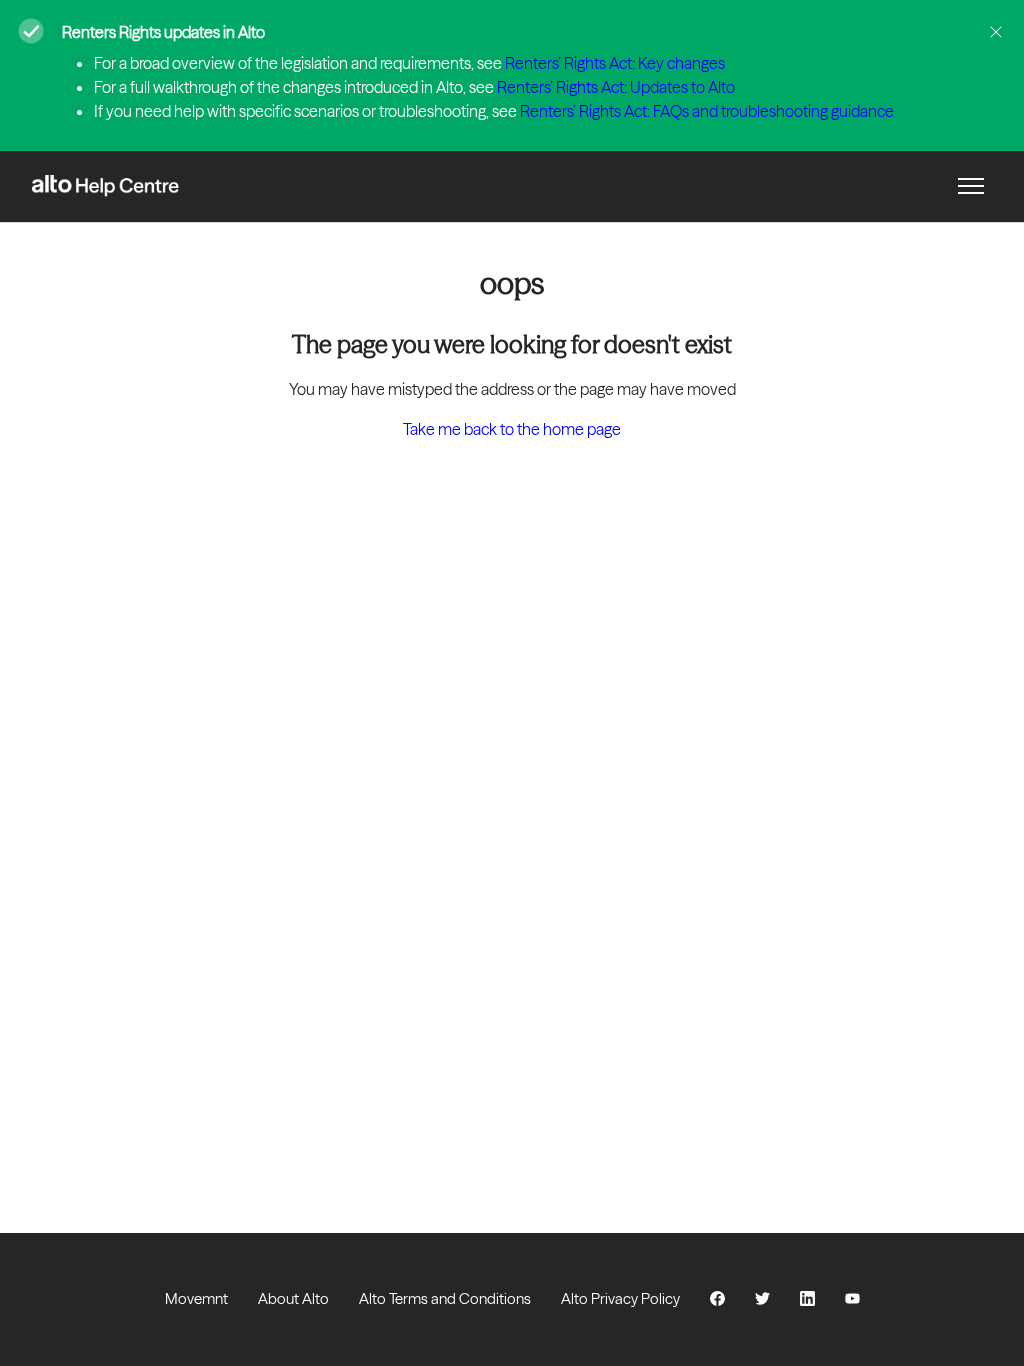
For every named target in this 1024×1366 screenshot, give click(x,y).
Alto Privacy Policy (620, 1298)
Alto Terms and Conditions (445, 1298)
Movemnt (196, 1298)
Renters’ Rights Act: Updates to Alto (616, 87)
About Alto (293, 1298)
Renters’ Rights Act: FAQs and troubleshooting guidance (707, 111)
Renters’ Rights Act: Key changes (615, 63)
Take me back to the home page (512, 429)
